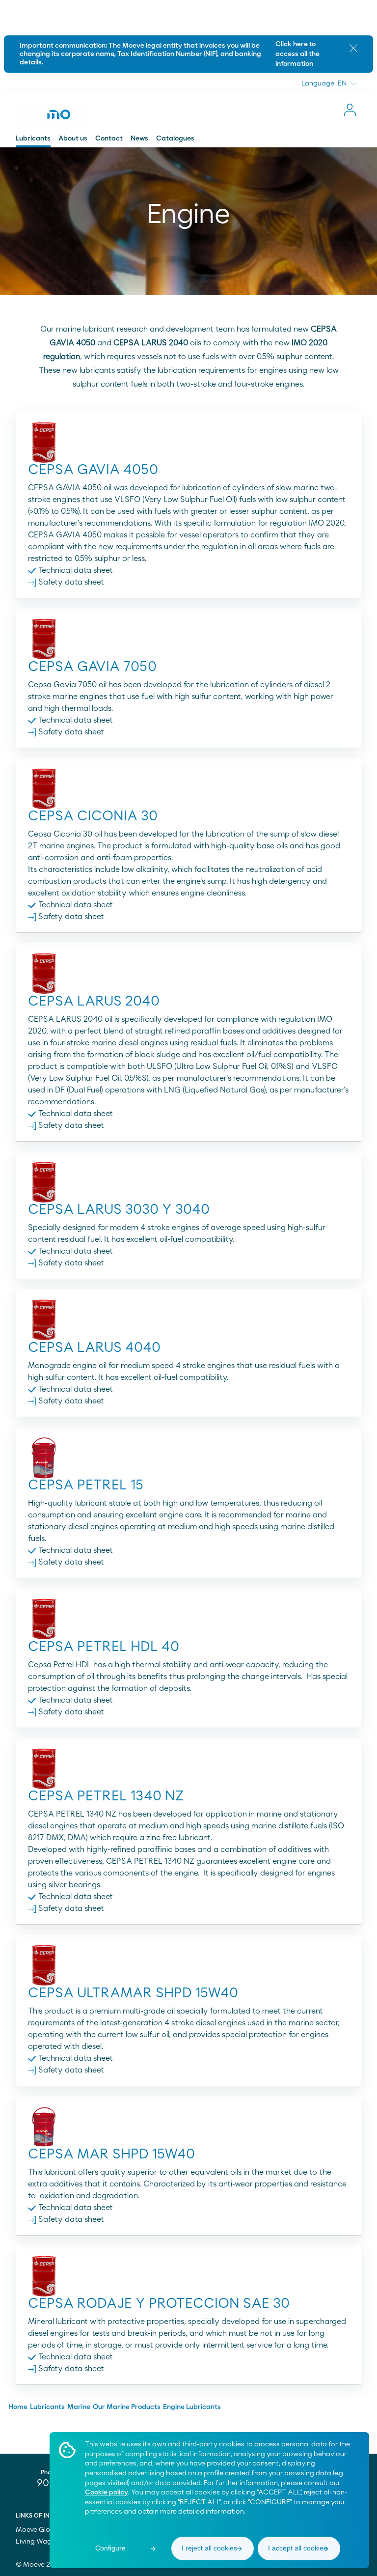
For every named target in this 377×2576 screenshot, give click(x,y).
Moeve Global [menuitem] (39, 2530)
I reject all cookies (209, 2548)
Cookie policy (107, 2492)
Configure (110, 2548)
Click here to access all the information (297, 54)
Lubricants (33, 139)
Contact (109, 139)
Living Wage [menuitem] (36, 2542)
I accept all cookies (297, 2548)
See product (189, 498)
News (139, 139)
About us (73, 139)
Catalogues (175, 139)
